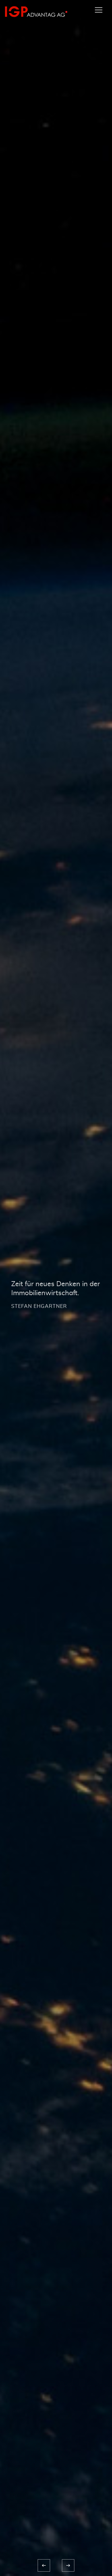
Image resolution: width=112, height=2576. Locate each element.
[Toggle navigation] (99, 10)
